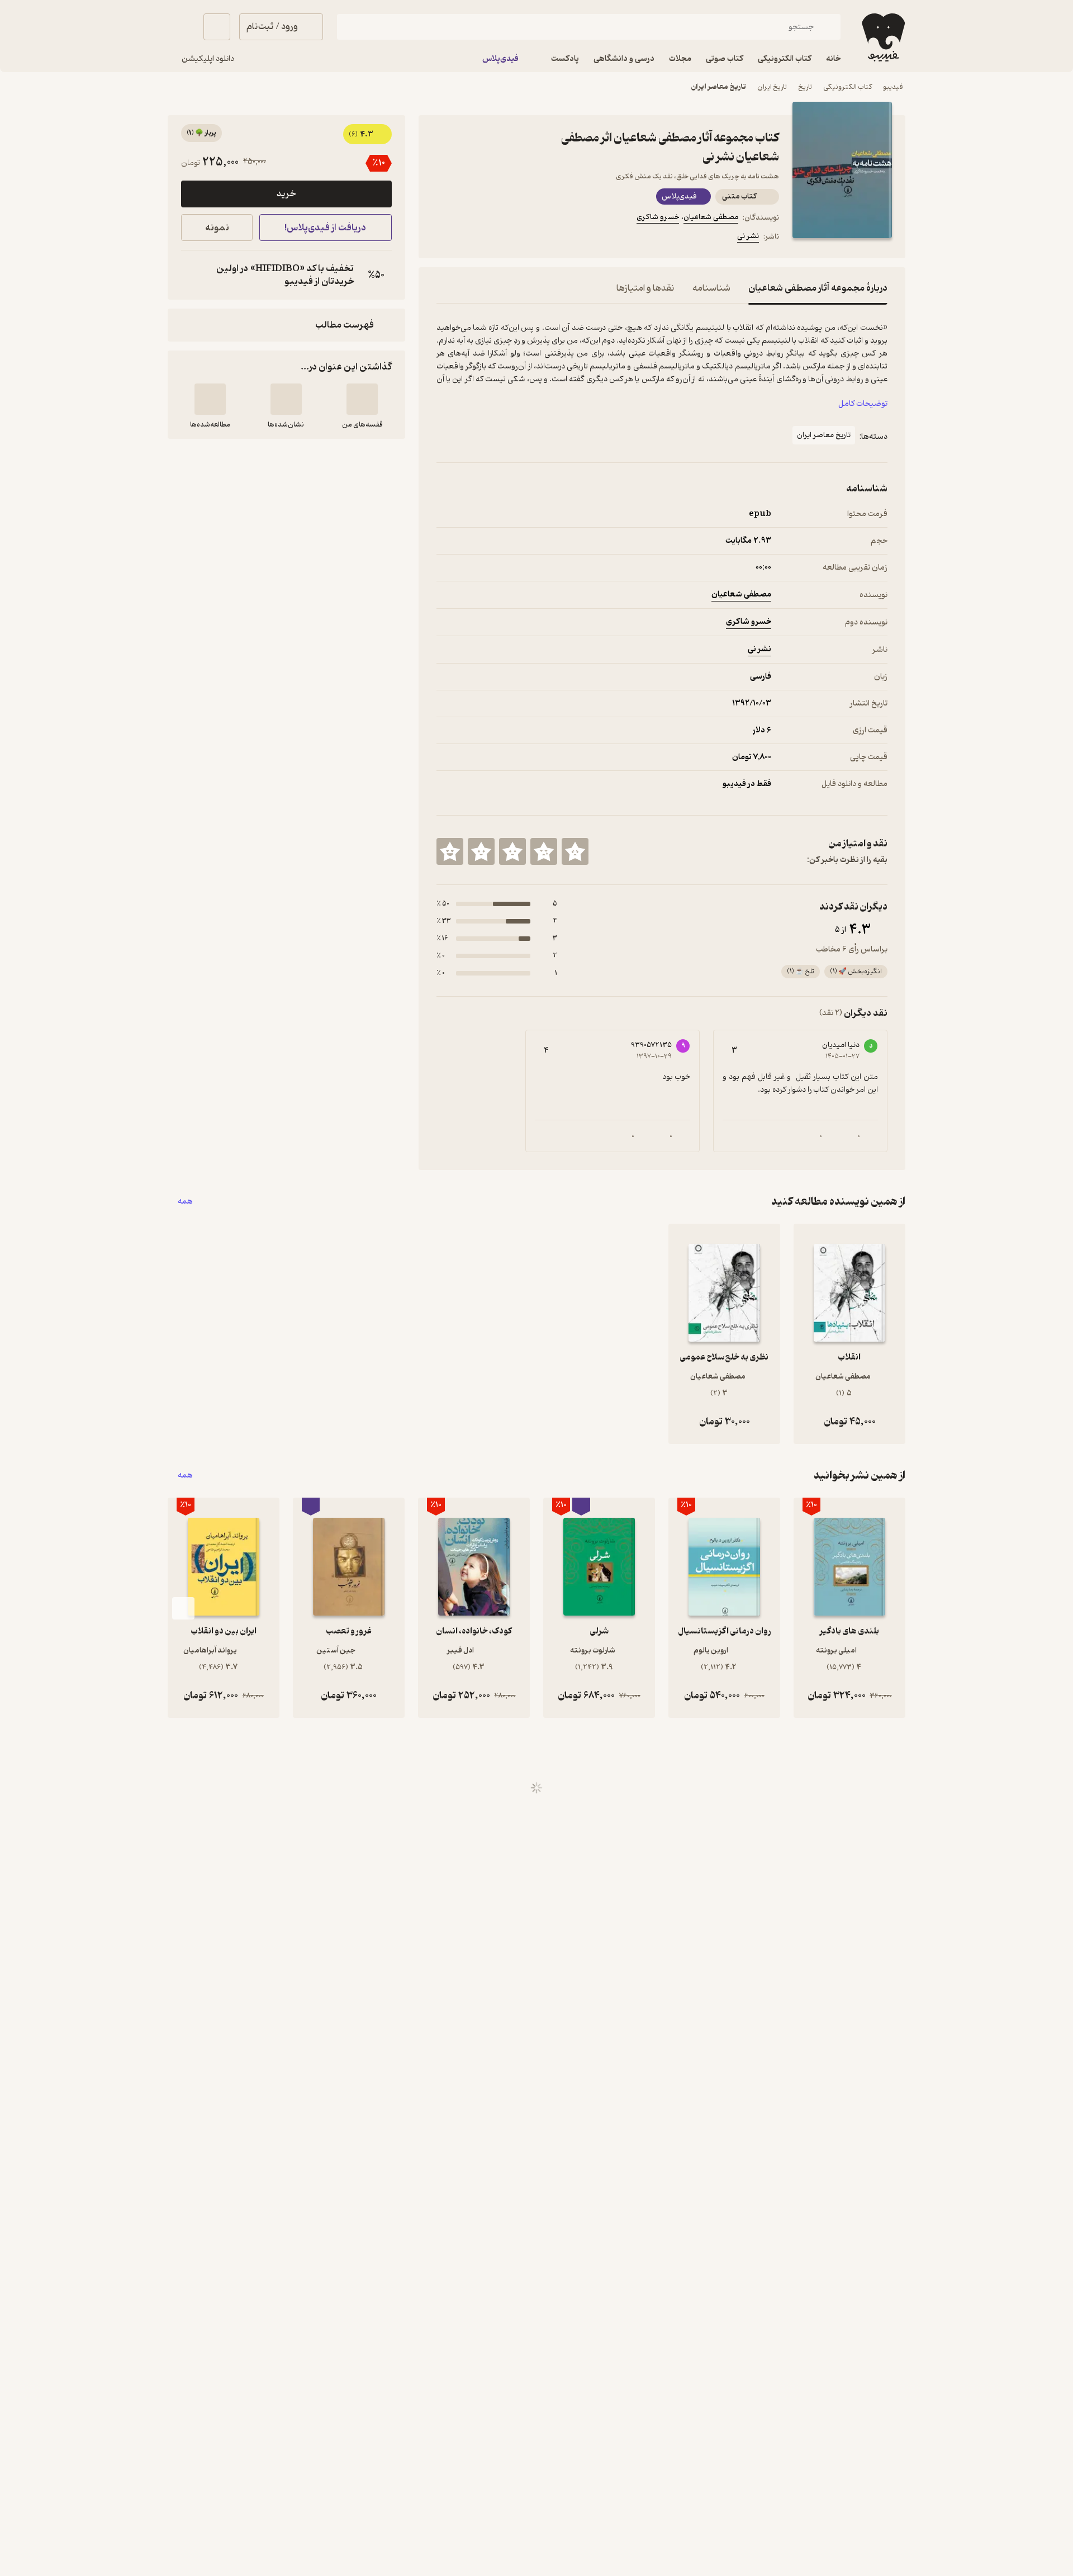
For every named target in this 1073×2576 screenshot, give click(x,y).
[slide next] (183, 1608)
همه (185, 1202)
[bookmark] (470, 238)
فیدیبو (893, 87)
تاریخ (805, 87)
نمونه (217, 228)
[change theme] (181, 27)
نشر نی (748, 236)
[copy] (192, 275)
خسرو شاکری (658, 217)
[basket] (217, 27)
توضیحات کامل (863, 404)
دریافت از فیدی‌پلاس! (325, 228)
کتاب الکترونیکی (848, 87)
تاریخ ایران (772, 87)
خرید (286, 194)
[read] (210, 399)
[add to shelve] (362, 399)
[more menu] (443, 238)
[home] (882, 37)
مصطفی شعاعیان (711, 217)
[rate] (575, 851)
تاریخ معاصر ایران (719, 87)
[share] (524, 238)
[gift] (497, 238)
